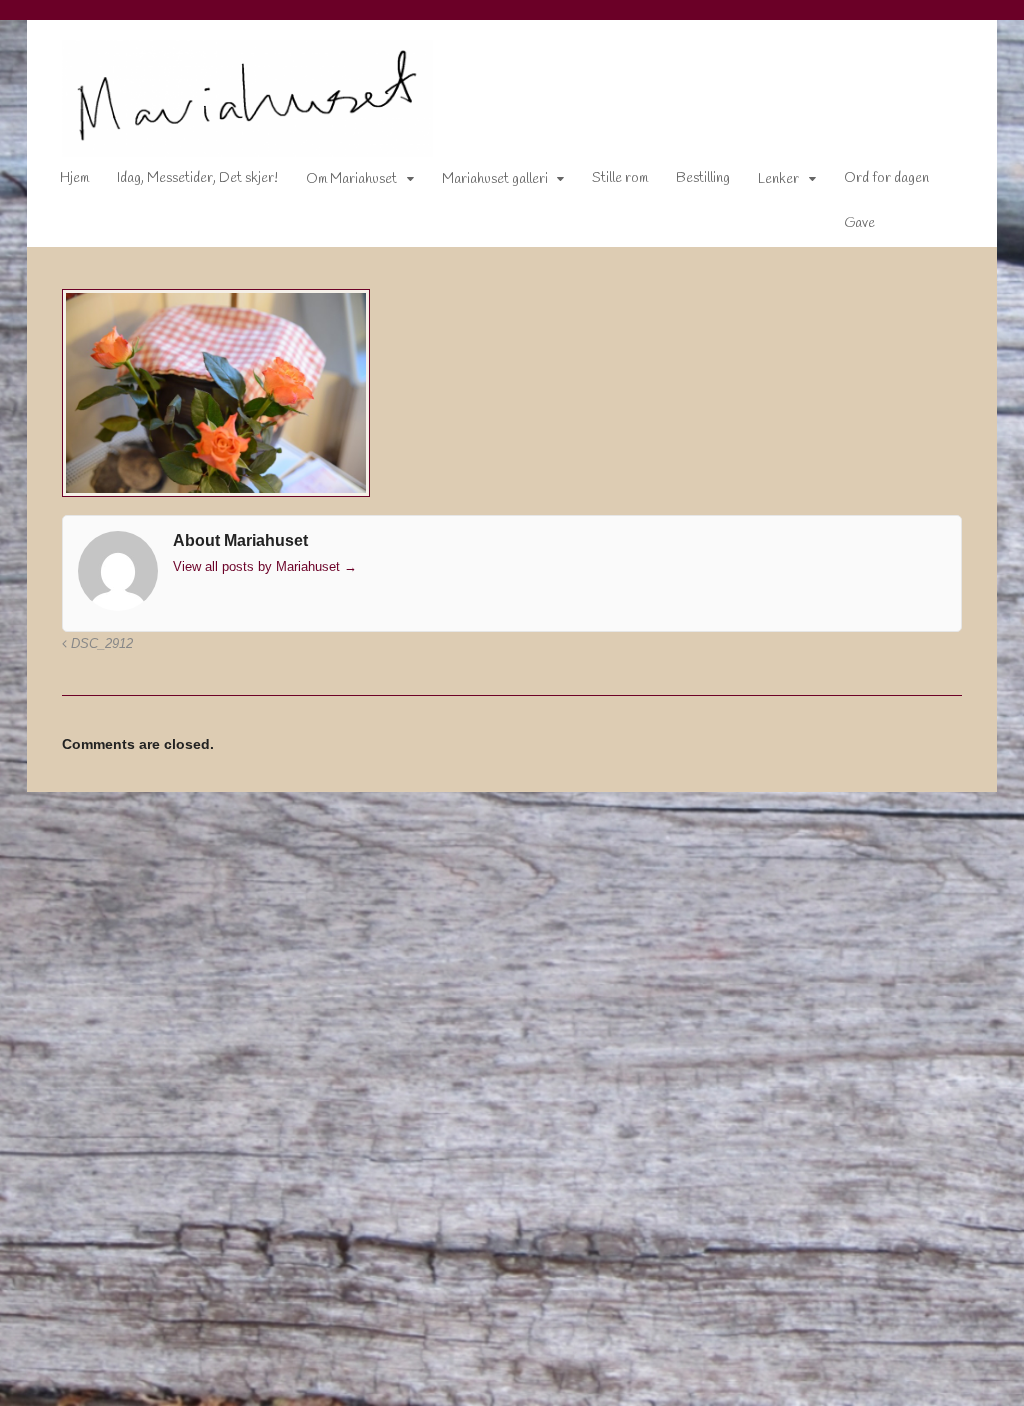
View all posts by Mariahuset (265, 566)
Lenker (778, 179)
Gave (859, 223)
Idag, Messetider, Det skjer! (197, 178)
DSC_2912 (100, 644)
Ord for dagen (886, 178)
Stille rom (620, 178)
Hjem (74, 178)
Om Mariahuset (351, 179)
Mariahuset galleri (495, 179)
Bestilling (703, 178)
